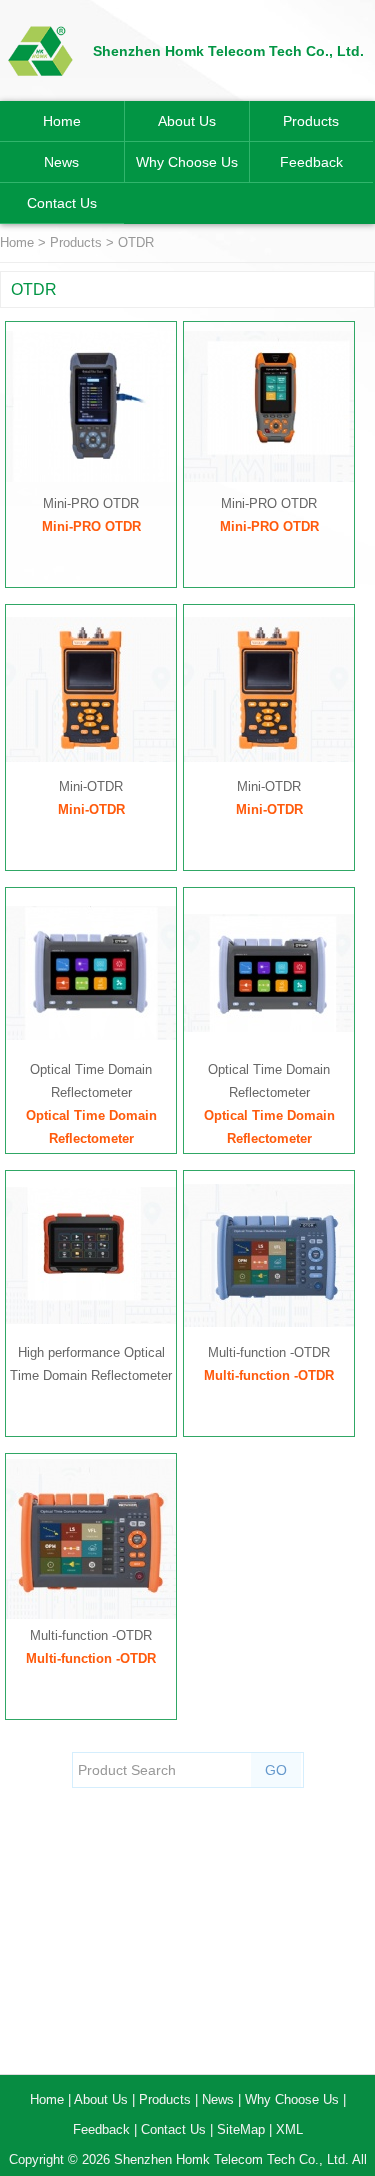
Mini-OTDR (91, 786)
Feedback (311, 162)
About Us (187, 121)
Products (311, 121)
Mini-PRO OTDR (91, 503)
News (61, 162)
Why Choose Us (187, 162)
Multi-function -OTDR (269, 1352)
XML (289, 2129)
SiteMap (241, 2129)
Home (62, 121)
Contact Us (62, 203)
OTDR (136, 242)
